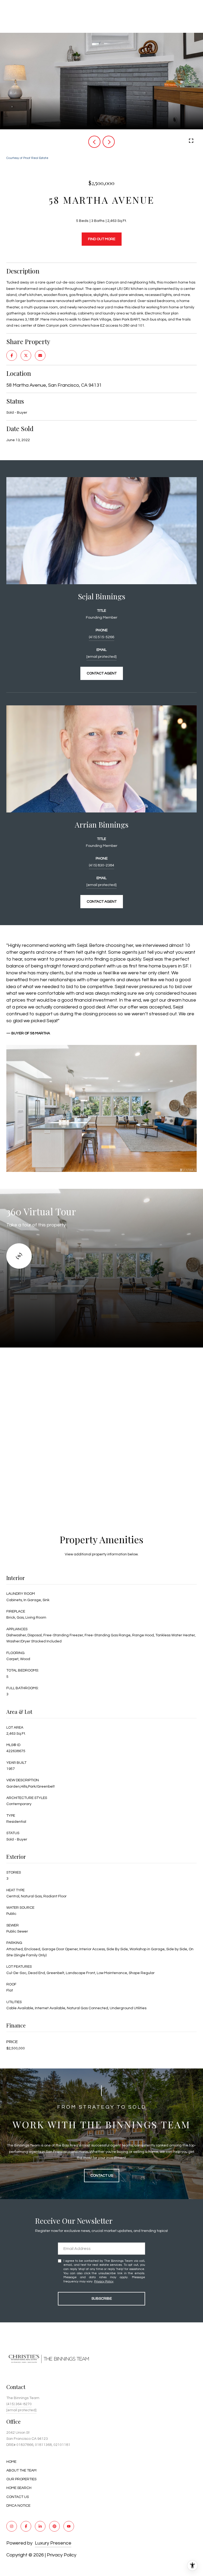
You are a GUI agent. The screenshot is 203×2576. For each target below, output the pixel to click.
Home (11, 2462)
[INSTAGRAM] (12, 2526)
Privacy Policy (104, 2282)
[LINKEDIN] (40, 2526)
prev (94, 142)
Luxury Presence (53, 2543)
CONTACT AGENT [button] (102, 673)
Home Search (19, 2488)
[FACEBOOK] (26, 2526)
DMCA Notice (18, 2506)
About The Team (21, 2470)
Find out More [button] (102, 239)
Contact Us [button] (102, 2176)
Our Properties (21, 2479)
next (109, 142)
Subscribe (102, 2299)
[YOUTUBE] (69, 2526)
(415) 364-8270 (19, 2404)
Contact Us (18, 2497)
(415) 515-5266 (101, 637)
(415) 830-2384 (101, 865)
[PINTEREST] (54, 2526)
